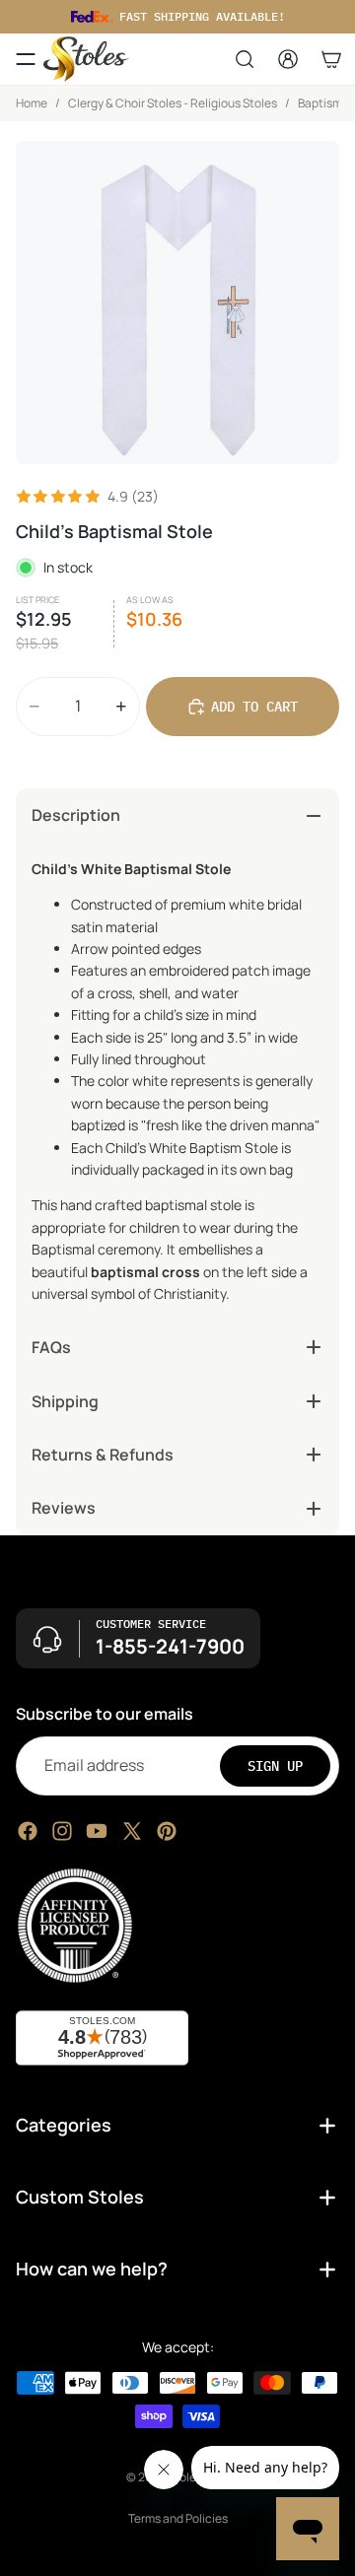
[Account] (288, 59)
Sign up (275, 1765)
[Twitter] (132, 1830)
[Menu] (26, 59)
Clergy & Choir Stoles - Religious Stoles (173, 103)
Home (32, 103)
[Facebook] (28, 1830)
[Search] (245, 59)
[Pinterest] (167, 1830)
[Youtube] (97, 1830)
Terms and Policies (178, 2518)
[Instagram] (62, 1830)
